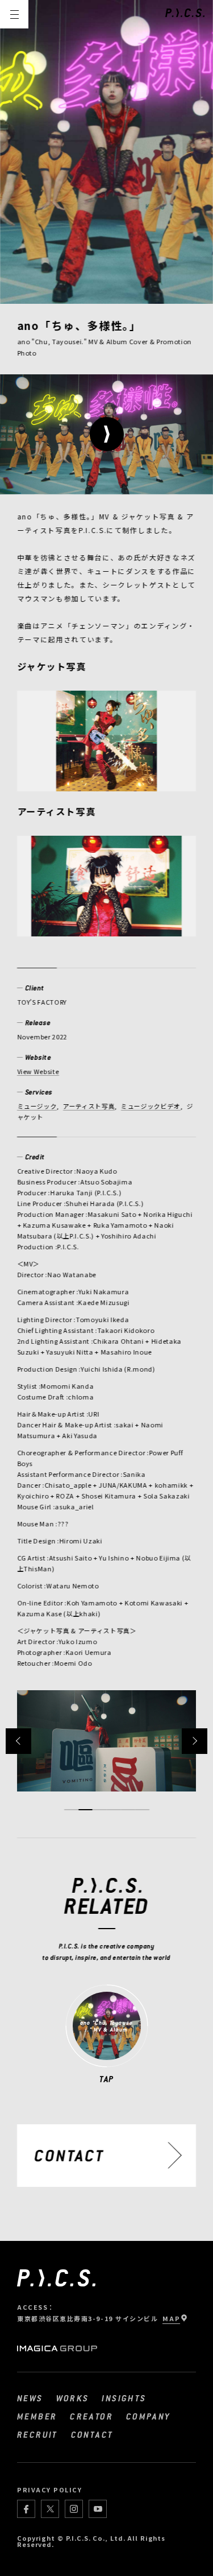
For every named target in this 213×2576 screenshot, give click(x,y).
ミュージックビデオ (151, 1106)
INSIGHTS (124, 2398)
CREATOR (91, 2416)
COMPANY (149, 2416)
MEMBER (37, 2416)
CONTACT (92, 2434)
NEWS (30, 2398)
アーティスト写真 (89, 1106)
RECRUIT (37, 2434)
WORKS (73, 2398)
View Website (38, 1071)
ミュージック (37, 1106)
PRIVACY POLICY (50, 2490)
